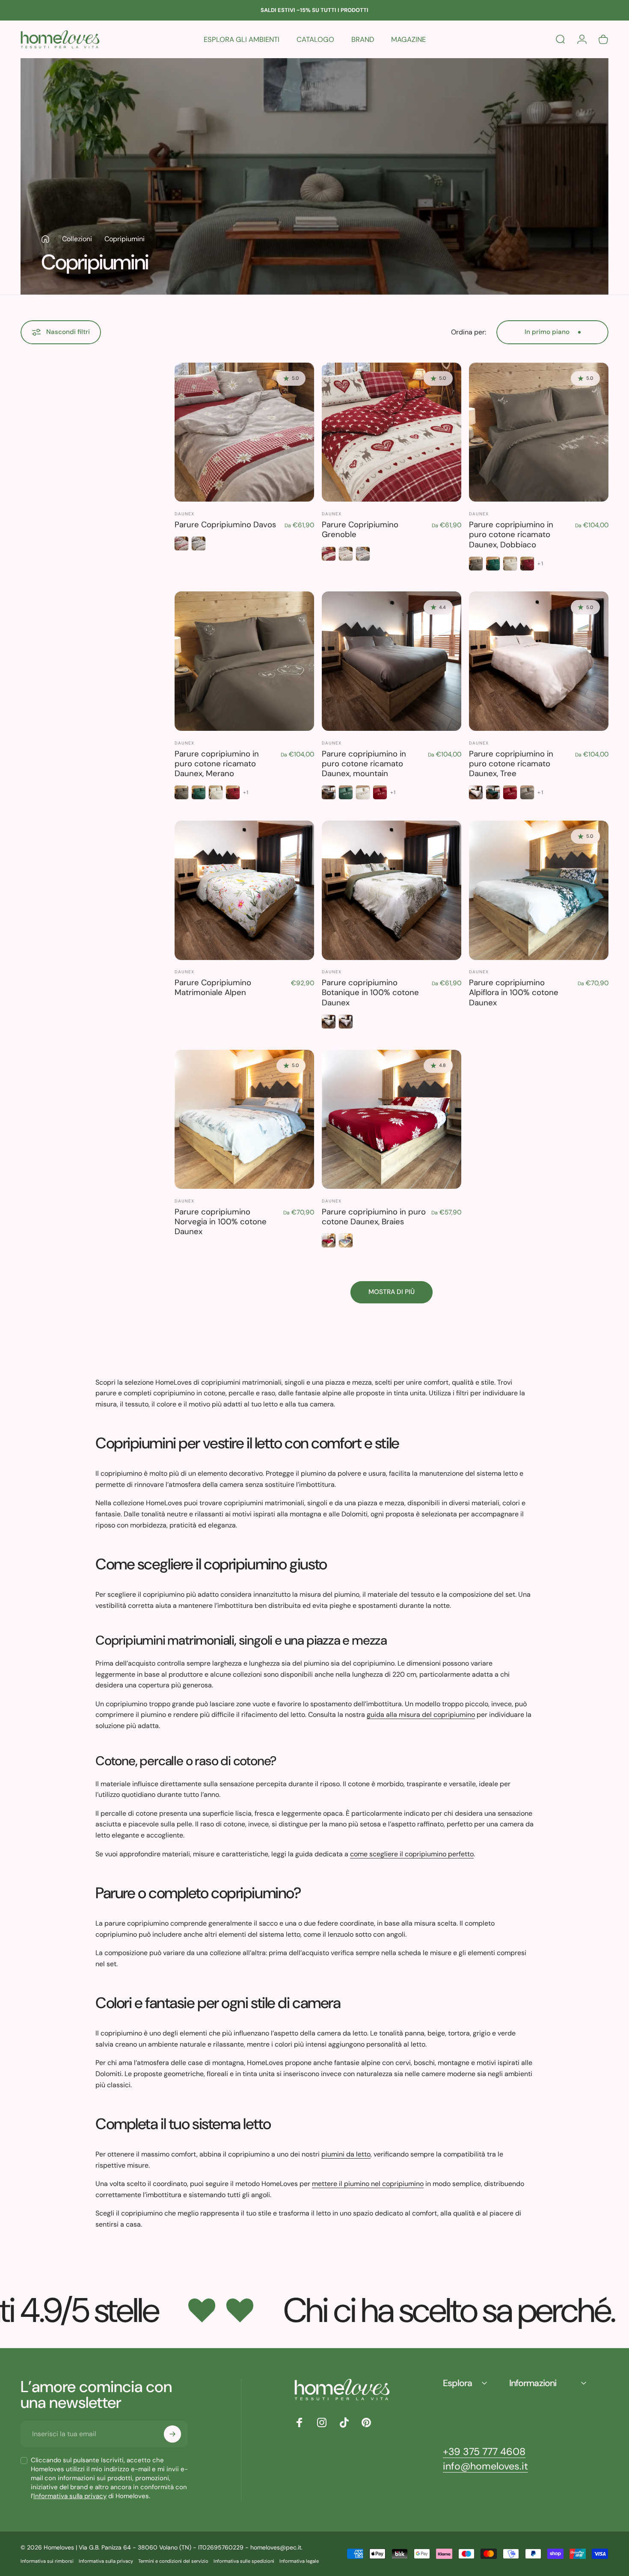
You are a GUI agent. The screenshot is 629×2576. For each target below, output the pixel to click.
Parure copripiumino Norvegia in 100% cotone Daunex (221, 1222)
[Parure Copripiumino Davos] (244, 432)
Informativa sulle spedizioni (244, 2561)
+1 (540, 564)
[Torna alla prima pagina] (45, 239)
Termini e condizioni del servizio (173, 2561)
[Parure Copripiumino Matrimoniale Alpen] (244, 890)
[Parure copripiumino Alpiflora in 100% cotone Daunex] (539, 890)
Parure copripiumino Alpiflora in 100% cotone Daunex (514, 993)
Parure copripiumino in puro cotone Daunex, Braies (374, 1217)
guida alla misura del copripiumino (421, 1715)
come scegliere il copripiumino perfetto (412, 1854)
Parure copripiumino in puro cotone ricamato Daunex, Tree (511, 764)
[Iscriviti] (172, 2434)
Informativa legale (299, 2561)
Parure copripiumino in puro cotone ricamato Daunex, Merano (217, 764)
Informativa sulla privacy (70, 2496)
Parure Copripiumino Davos (225, 525)
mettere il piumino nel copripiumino (368, 2184)
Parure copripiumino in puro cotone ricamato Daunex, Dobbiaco (511, 535)
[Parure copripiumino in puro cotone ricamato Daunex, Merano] (244, 661)
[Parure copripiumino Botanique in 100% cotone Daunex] (392, 890)
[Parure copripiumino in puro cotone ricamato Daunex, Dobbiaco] (539, 432)
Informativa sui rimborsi (47, 2561)
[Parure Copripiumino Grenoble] (392, 432)
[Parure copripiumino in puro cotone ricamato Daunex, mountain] (392, 661)
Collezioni (77, 239)
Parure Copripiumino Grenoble (360, 530)
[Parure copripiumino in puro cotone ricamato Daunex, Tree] (539, 661)
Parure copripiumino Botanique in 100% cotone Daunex (370, 993)
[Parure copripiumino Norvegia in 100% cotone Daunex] (244, 1120)
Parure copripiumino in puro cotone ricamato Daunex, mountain (364, 764)
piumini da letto (346, 2154)
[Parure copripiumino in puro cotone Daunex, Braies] (392, 1120)
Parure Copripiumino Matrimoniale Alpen (213, 988)
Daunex (184, 514)
